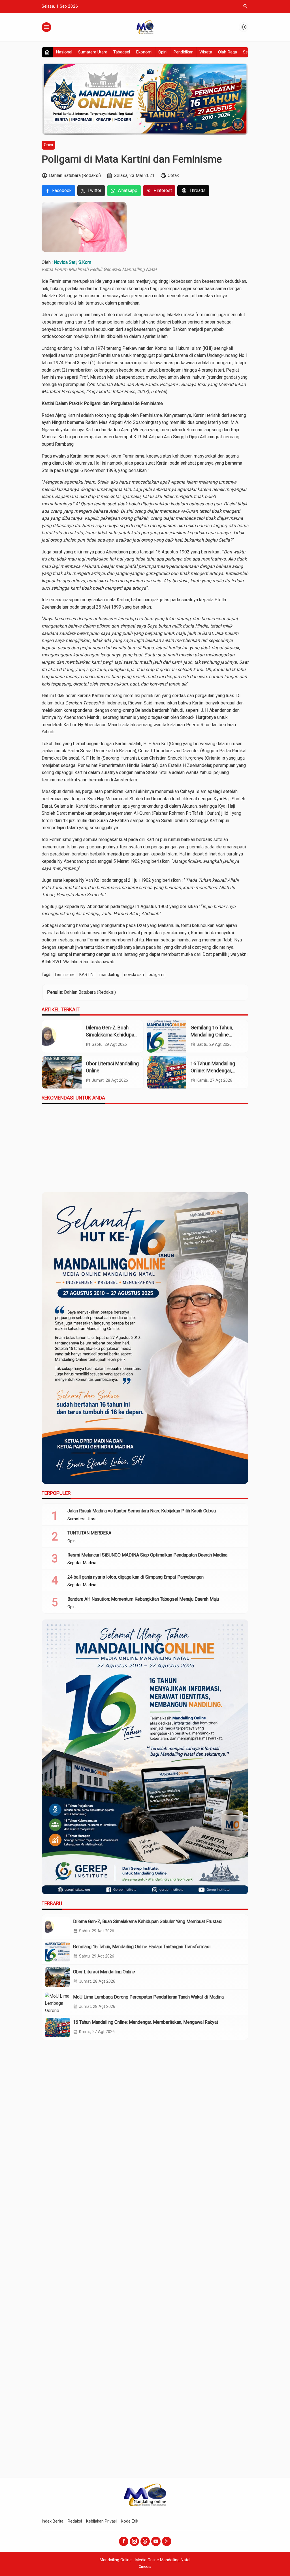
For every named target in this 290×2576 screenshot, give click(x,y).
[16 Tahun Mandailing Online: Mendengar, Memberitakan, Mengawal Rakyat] (167, 1072)
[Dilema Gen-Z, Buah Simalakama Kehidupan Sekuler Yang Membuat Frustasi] (62, 1036)
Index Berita (53, 2521)
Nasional (64, 52)
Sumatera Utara (93, 52)
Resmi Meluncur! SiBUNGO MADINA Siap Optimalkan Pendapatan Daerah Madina (147, 1555)
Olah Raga (228, 52)
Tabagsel (122, 52)
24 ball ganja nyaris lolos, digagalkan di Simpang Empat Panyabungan (136, 1577)
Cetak (173, 175)
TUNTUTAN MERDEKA (89, 1533)
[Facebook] (124, 2541)
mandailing (109, 975)
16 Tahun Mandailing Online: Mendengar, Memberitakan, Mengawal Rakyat (146, 2022)
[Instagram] (134, 2541)
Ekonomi (144, 52)
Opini (163, 52)
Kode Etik (130, 2521)
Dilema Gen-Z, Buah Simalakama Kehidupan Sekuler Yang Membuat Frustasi (148, 1921)
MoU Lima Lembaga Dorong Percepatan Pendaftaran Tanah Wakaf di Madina (148, 1997)
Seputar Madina (82, 1563)
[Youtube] (156, 2541)
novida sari (134, 975)
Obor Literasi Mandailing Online (104, 1972)
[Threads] (145, 2541)
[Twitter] (167, 2541)
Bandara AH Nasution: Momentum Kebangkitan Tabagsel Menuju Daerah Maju (143, 1599)
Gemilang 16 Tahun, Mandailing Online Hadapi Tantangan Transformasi (142, 1947)
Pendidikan (183, 52)
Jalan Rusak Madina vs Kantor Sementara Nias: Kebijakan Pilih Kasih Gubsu (142, 1511)
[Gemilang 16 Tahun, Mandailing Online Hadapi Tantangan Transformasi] (167, 1036)
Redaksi (75, 2521)
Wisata (206, 52)
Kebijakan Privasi (101, 2521)
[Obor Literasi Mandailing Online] (62, 1072)
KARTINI (87, 975)
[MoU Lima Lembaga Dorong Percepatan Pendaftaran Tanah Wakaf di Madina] (57, 2002)
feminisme (65, 975)
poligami (156, 975)
